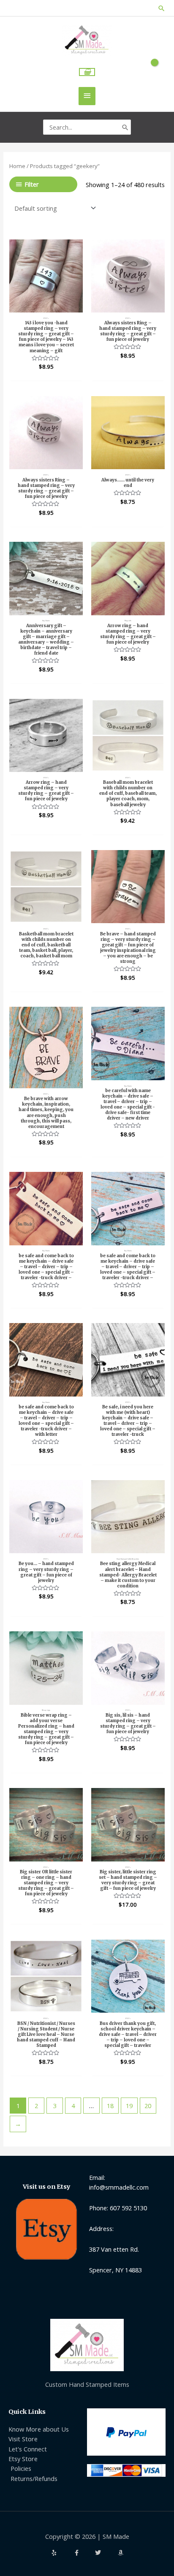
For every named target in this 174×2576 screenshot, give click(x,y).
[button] (162, 8)
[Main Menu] (87, 96)
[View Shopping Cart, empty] (87, 72)
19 (129, 2106)
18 (110, 2106)
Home (17, 166)
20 (148, 2106)
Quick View (46, 305)
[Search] (125, 127)
